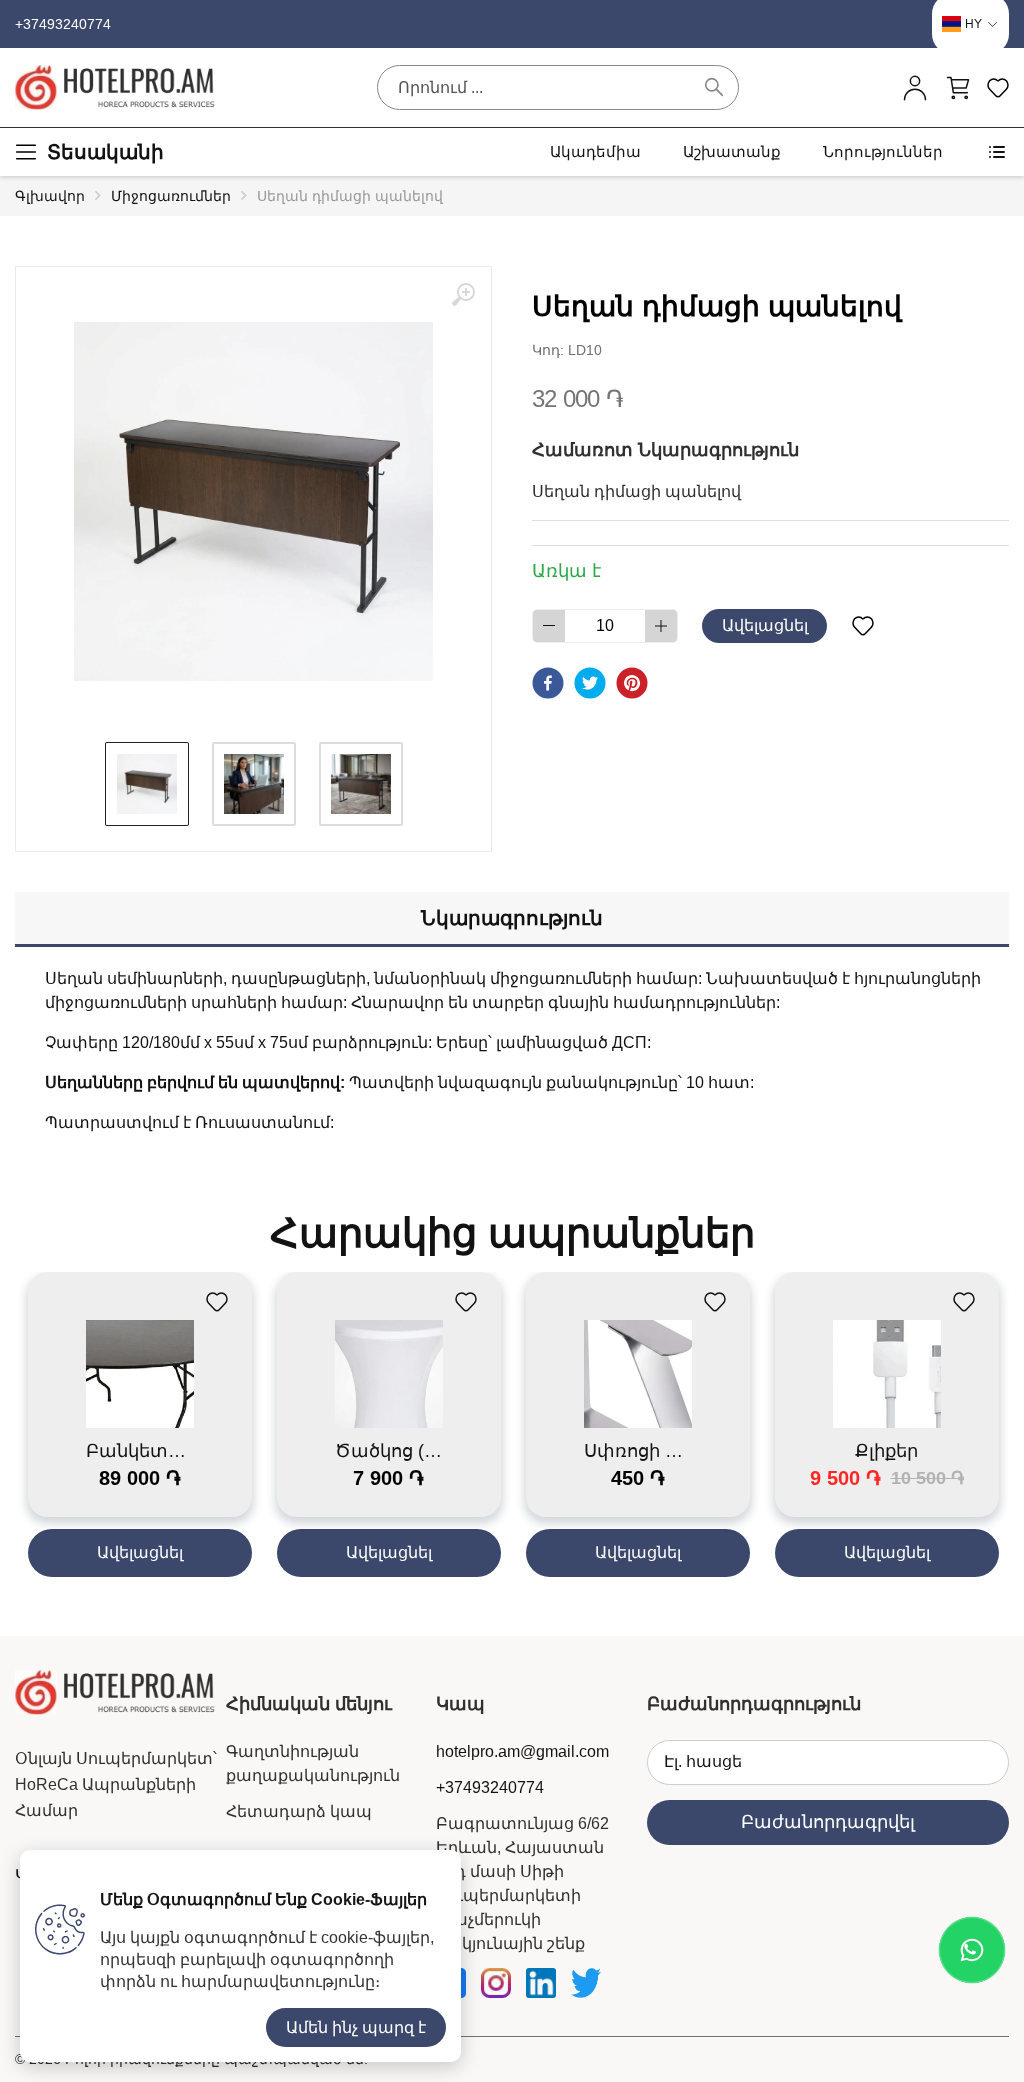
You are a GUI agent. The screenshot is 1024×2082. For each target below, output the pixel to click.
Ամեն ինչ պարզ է (356, 2027)
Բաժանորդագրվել (828, 1822)
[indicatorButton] (915, 87)
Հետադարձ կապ (299, 1811)
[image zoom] (463, 295)
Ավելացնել (765, 625)
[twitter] (590, 683)
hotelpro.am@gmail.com (522, 1751)
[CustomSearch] (714, 87)
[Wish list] (862, 626)
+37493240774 (63, 24)
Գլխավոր (50, 196)
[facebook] (548, 683)
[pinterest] (632, 683)
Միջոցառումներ (171, 196)
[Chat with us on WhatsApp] (972, 1950)
